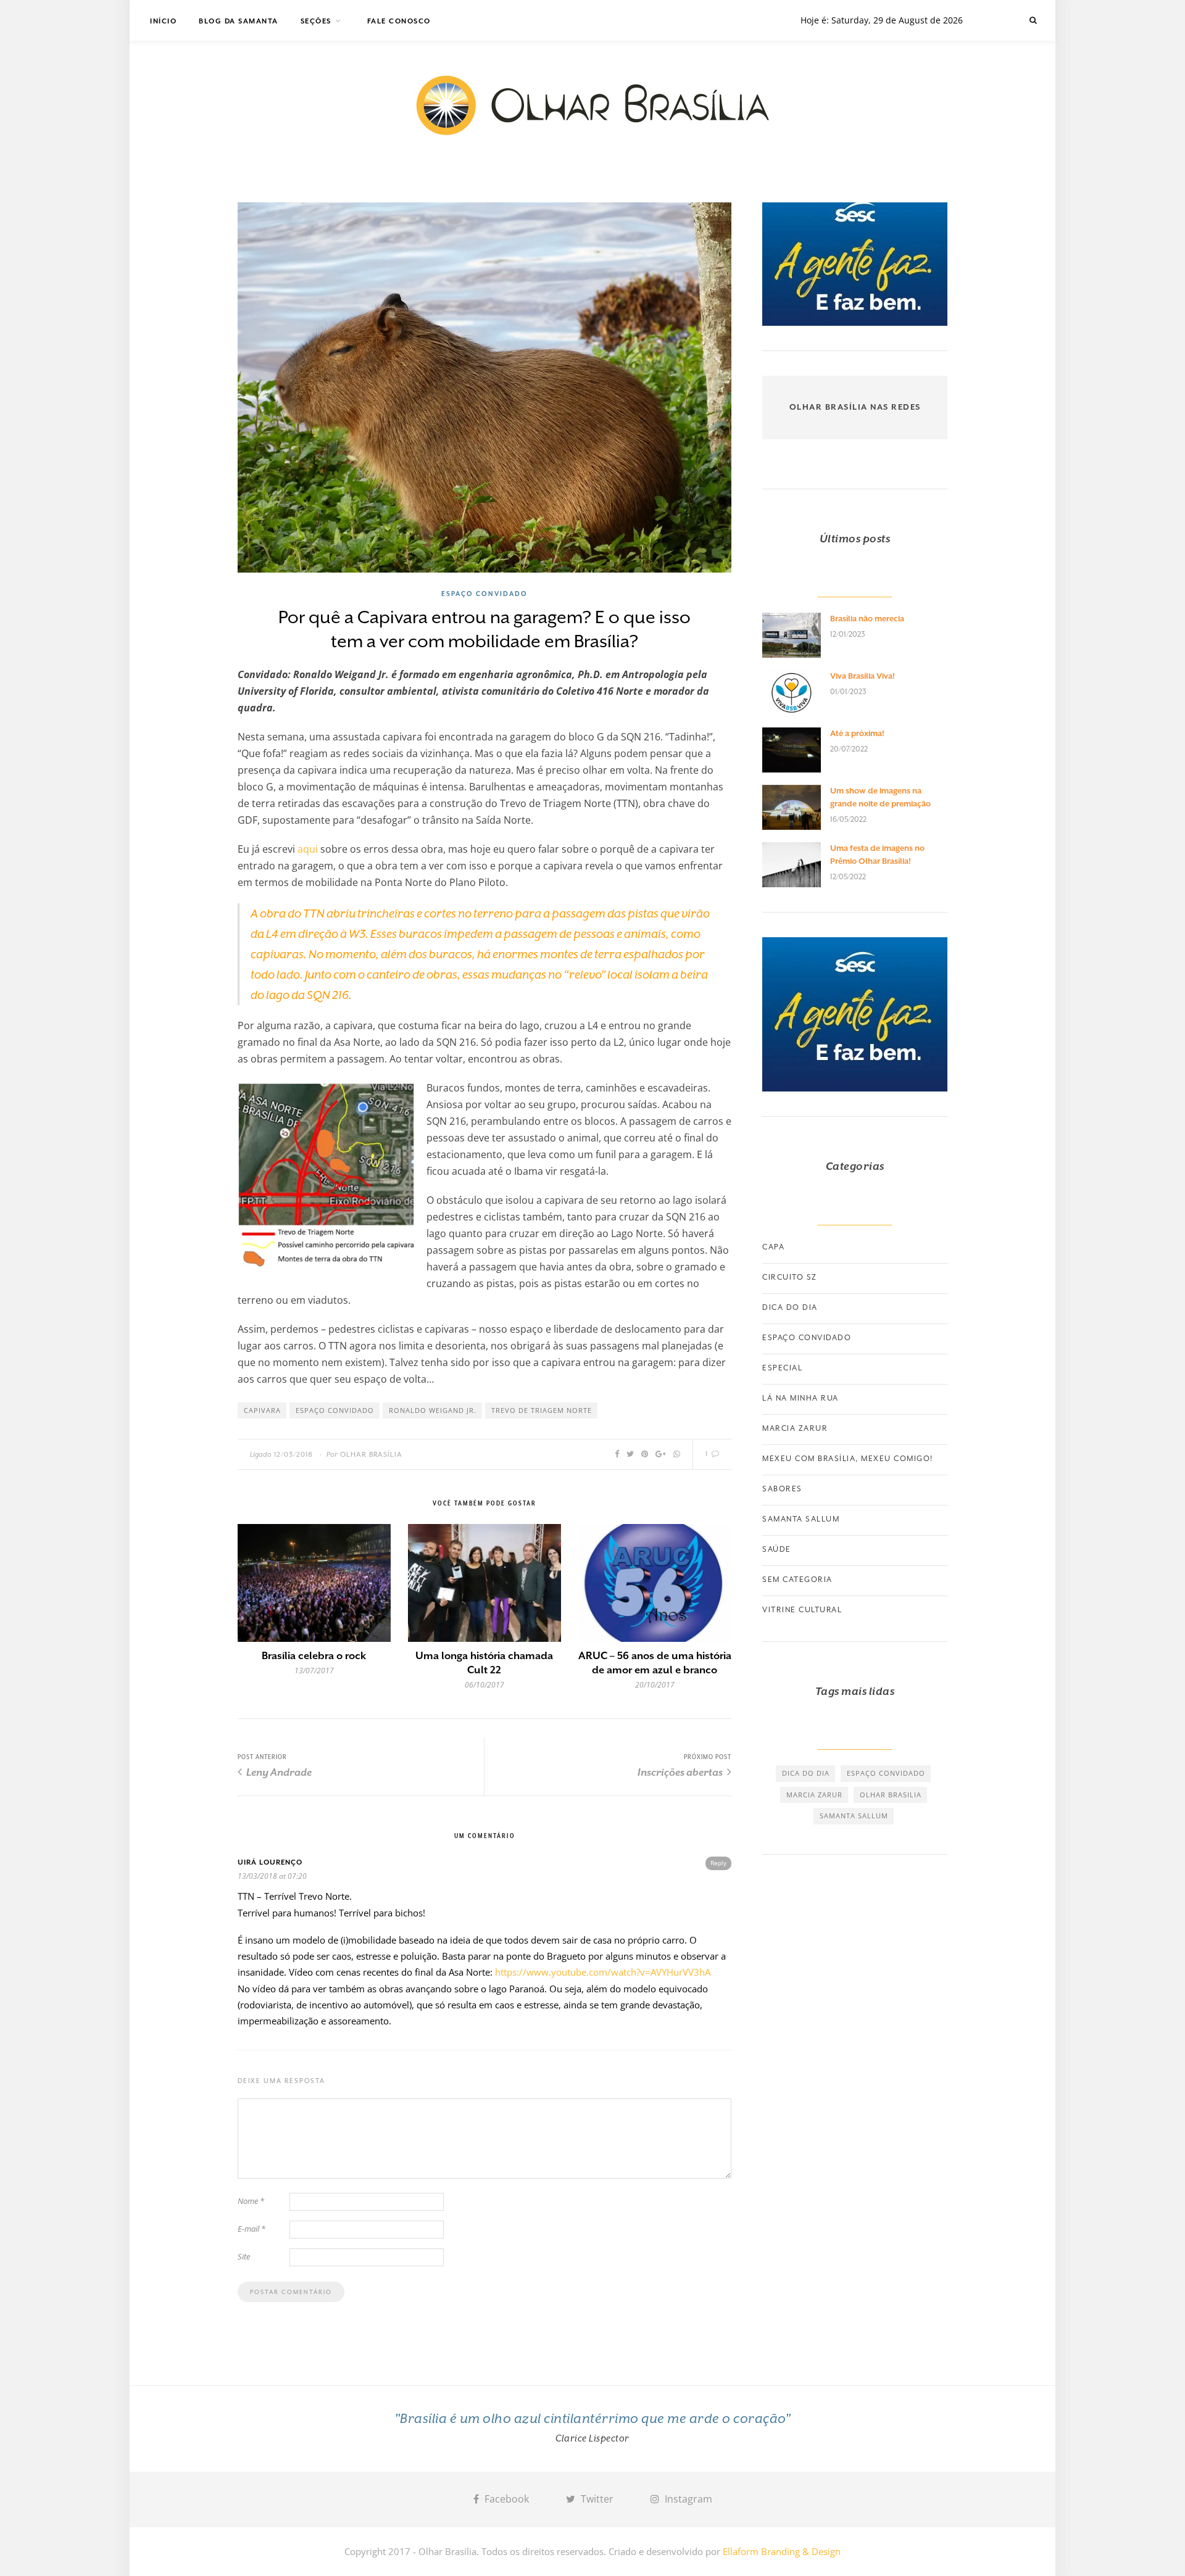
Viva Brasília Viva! (863, 676)
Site (244, 2256)
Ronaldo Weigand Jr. (433, 1410)
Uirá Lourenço (270, 1862)
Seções (316, 21)
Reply (718, 1863)
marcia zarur (814, 1795)
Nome (251, 2201)
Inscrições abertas (681, 1772)
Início (163, 21)
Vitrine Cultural (802, 1610)
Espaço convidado (484, 594)
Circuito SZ (790, 1277)
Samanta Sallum (801, 1519)
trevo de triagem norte (542, 1410)
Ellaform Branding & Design (782, 2551)
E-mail (252, 2229)
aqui (308, 849)
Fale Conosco (399, 21)
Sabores (782, 1489)
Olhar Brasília (371, 1455)
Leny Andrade (278, 1772)
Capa (773, 1247)
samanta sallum (854, 1816)
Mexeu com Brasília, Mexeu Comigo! (848, 1459)
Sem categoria (797, 1580)
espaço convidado (335, 1410)
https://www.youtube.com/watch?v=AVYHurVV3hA (603, 1972)
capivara (262, 1410)
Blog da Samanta (239, 21)
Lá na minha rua (800, 1398)
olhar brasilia (891, 1795)
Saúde (777, 1549)
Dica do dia (790, 1307)
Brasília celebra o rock (314, 1656)
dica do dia (806, 1773)
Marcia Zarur (795, 1428)
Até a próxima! (857, 733)
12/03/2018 (293, 1455)
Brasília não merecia (867, 619)
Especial (782, 1368)
